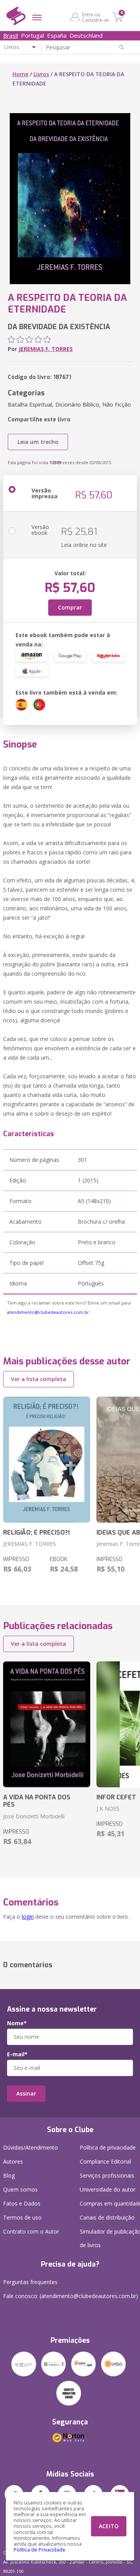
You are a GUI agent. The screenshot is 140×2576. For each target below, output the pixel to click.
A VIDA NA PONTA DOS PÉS (37, 1801)
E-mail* (17, 2054)
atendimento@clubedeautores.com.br (48, 1312)
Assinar (26, 2093)
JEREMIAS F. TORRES (46, 349)
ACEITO (109, 2526)
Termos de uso (22, 2217)
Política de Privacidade (39, 2550)
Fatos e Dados (22, 2203)
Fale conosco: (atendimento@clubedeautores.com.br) (71, 2296)
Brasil (10, 35)
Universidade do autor (108, 2189)
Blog (9, 2175)
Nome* (17, 2023)
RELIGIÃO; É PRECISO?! (37, 1533)
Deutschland (86, 35)
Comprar (70, 607)
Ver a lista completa (38, 1379)
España (57, 35)
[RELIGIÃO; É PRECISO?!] (47, 1460)
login (28, 1917)
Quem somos (20, 2189)
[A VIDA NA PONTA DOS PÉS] (47, 1724)
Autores (13, 2161)
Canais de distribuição (107, 2217)
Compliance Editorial (105, 2161)
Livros (41, 74)
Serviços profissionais (107, 2175)
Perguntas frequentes (30, 2282)
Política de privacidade (108, 2147)
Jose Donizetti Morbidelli (34, 1816)
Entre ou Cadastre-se (95, 17)
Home (20, 74)
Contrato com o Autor (31, 2231)
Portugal (32, 35)
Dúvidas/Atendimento (31, 2147)
